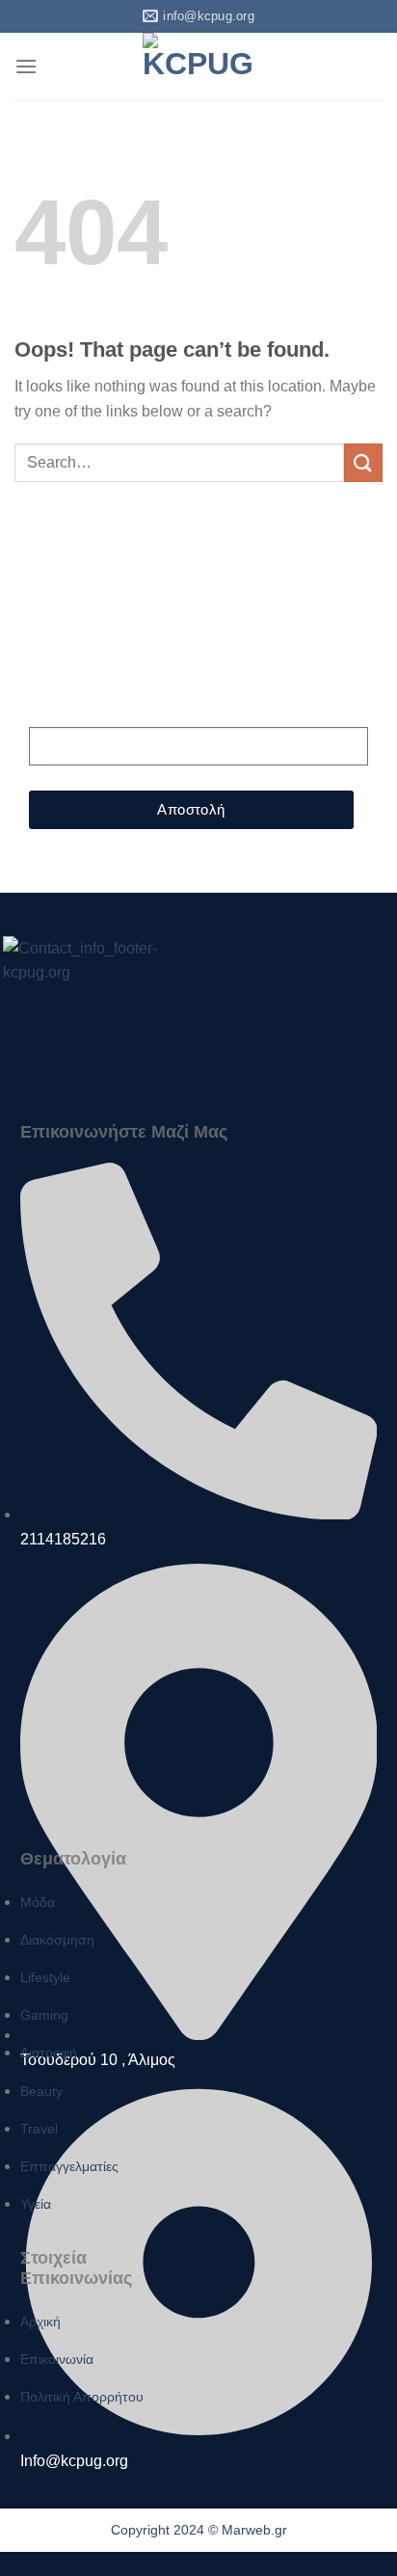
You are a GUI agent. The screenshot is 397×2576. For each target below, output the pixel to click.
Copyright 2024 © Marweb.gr (199, 2530)
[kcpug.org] (198, 67)
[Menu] (26, 66)
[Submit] (363, 462)
